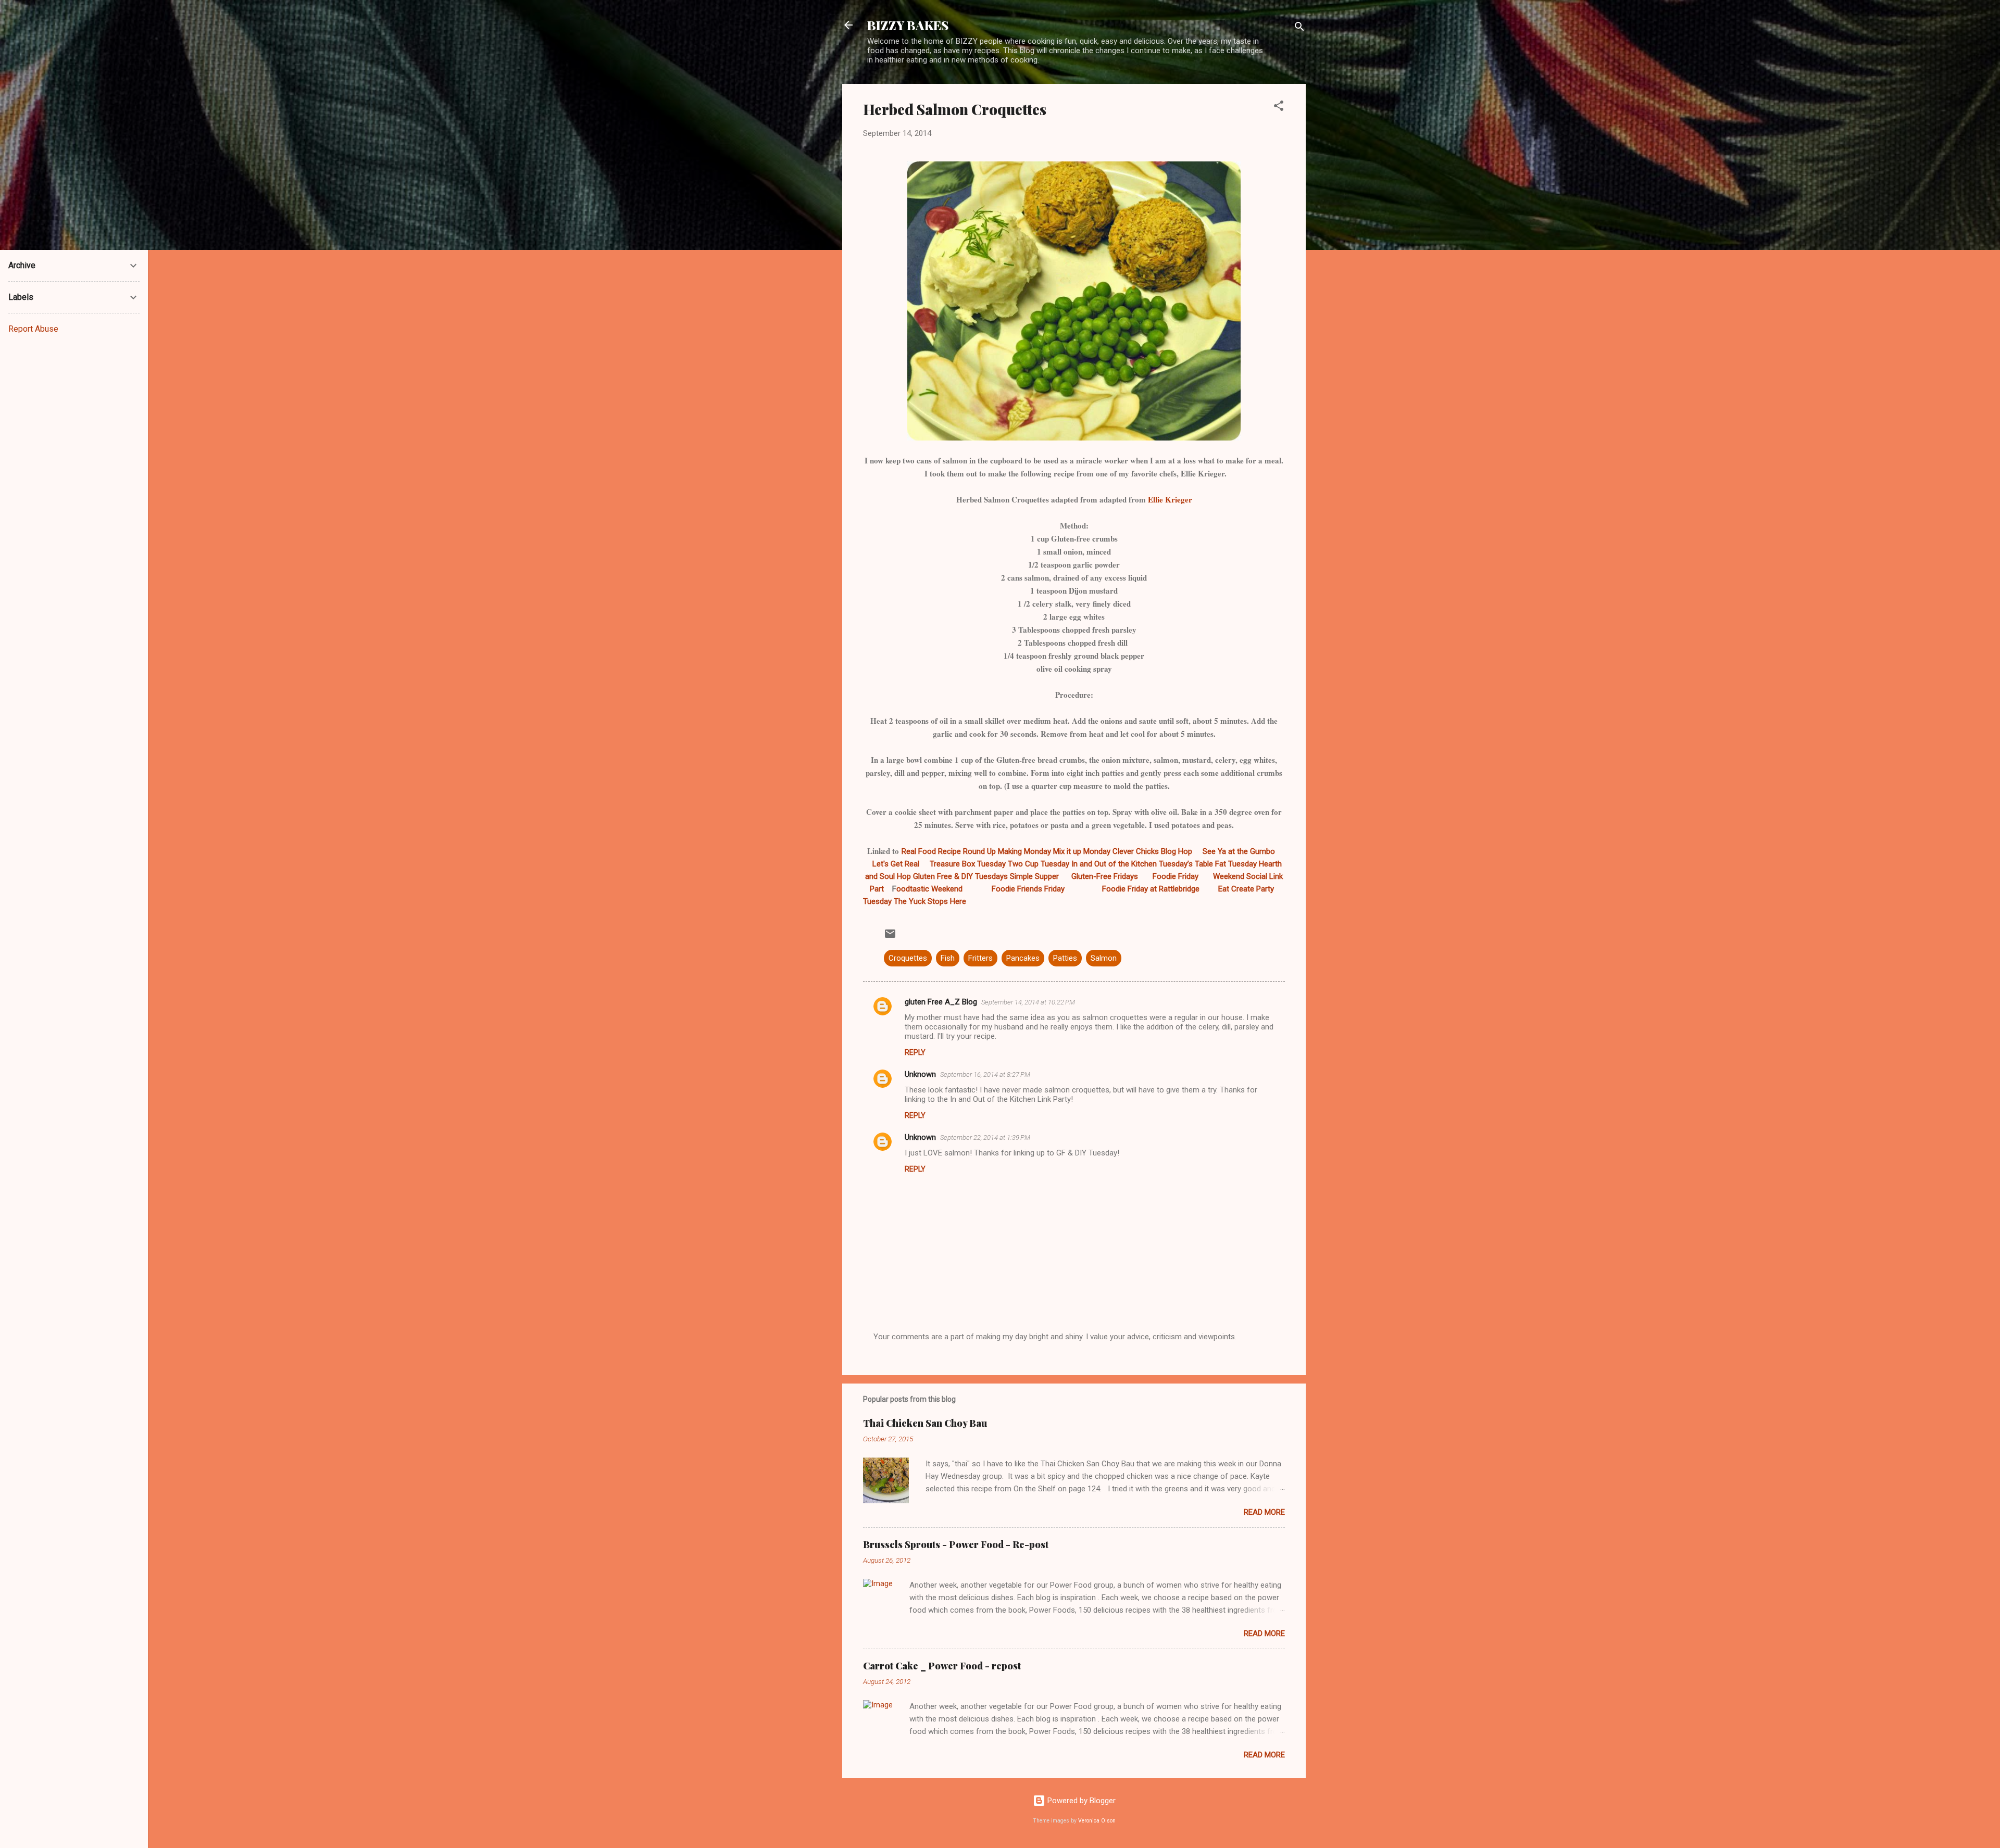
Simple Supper (1035, 876)
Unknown (920, 1074)
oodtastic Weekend (929, 889)
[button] (1279, 108)
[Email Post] (890, 937)
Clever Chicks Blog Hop (1152, 851)
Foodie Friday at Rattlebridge (1152, 889)
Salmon (1104, 958)
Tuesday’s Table (1186, 864)
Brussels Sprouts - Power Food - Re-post (956, 1544)
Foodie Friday (1176, 876)
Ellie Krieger (1169, 499)
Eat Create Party (1246, 889)
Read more (1264, 1512)
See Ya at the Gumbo (1239, 851)
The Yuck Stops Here (930, 901)
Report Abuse (33, 329)
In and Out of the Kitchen (1114, 864)
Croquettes (908, 958)
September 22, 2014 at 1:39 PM (985, 1137)
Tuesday (877, 901)
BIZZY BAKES (908, 25)
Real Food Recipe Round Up (949, 851)
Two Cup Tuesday (1039, 864)
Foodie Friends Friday (1028, 889)
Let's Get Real (896, 864)
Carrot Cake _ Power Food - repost (942, 1666)
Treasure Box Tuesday (968, 864)
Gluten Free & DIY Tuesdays (960, 876)
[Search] (1299, 28)
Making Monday (1024, 851)
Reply (915, 1052)
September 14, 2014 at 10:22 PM (1028, 1002)
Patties (1065, 958)
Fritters (980, 958)
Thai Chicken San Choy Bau (925, 1423)
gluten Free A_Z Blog (941, 1002)
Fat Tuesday (1236, 864)
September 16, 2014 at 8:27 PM (985, 1074)
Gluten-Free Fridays (1105, 876)
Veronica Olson (1097, 1821)
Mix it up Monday (1082, 851)
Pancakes (1023, 958)
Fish (948, 958)
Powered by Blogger (1080, 1801)
